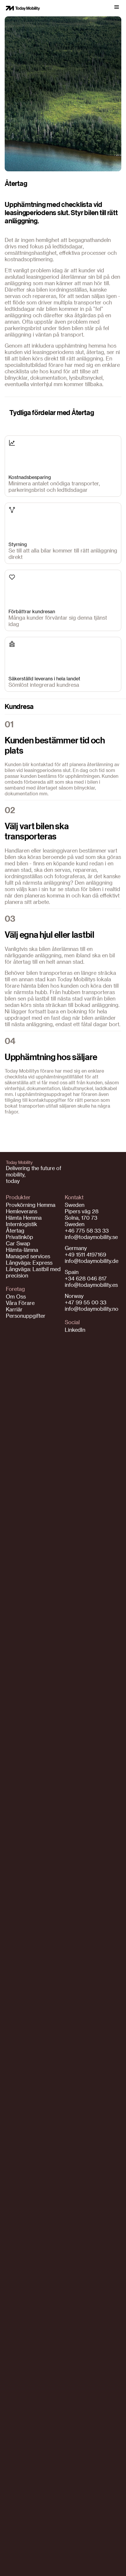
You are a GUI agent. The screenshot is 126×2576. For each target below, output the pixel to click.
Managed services (28, 1256)
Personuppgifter (26, 1316)
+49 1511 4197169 (85, 1254)
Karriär (14, 1309)
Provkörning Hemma (31, 1205)
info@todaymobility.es (91, 1285)
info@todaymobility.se (91, 1237)
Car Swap (18, 1243)
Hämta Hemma (24, 1218)
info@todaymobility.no (92, 1309)
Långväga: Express (29, 1262)
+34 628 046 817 (86, 1278)
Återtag (15, 1230)
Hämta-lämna (22, 1250)
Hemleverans (22, 1211)
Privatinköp (19, 1237)
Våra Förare (20, 1303)
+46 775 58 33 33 (87, 1230)
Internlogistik (22, 1224)
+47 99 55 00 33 (86, 1302)
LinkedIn (75, 1330)
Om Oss (16, 1296)
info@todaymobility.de (92, 1261)
